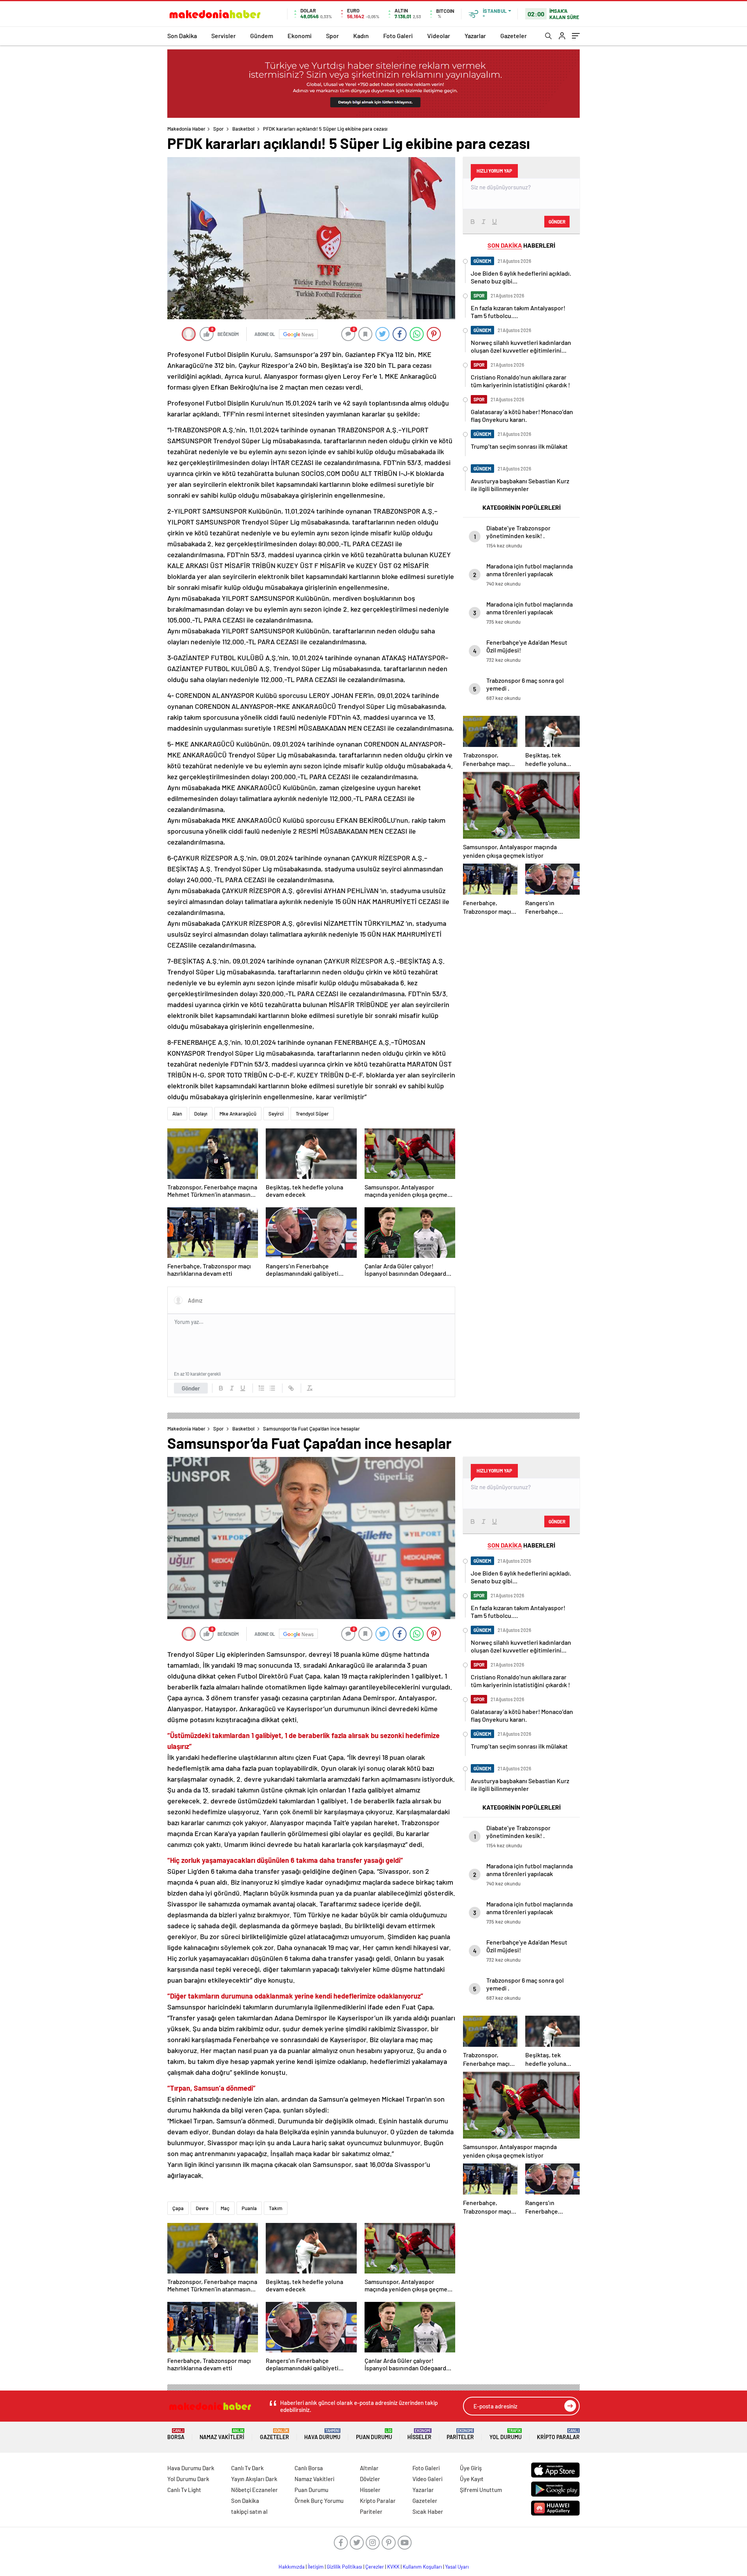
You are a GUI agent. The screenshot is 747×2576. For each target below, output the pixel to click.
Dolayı (201, 1114)
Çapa (178, 2208)
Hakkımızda (292, 2567)
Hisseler (419, 2434)
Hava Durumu (322, 2434)
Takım (276, 2208)
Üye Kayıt (472, 2479)
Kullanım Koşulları (422, 2567)
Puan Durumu (374, 2434)
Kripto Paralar (558, 2434)
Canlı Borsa (309, 2468)
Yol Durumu (506, 2434)
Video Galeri (427, 2479)
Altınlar (369, 2468)
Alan (177, 1114)
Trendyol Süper (312, 1114)
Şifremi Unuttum (481, 2490)
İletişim (316, 2567)
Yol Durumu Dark (188, 2479)
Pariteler (460, 2434)
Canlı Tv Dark (247, 2468)
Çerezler (375, 2567)
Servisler (224, 36)
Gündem (262, 36)
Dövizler (370, 2479)
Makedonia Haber (186, 129)
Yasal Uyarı (457, 2567)
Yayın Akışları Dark (254, 2479)
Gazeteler (514, 36)
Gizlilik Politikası (345, 2567)
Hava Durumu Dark (191, 2468)
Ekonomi (300, 36)
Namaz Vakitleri (222, 2434)
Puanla (249, 2208)
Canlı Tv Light (184, 2490)
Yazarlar (475, 36)
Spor (332, 36)
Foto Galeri (398, 36)
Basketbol (243, 129)
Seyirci (276, 1114)
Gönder (191, 1388)
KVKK (393, 2567)
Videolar (439, 36)
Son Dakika (182, 36)
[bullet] (272, 1388)
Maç (225, 2208)
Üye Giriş (471, 2468)
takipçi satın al (249, 2511)
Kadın (361, 36)
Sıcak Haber (428, 2511)
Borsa (176, 2434)
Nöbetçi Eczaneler (254, 2490)
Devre (202, 2208)
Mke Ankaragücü (238, 1114)
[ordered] (261, 1388)
